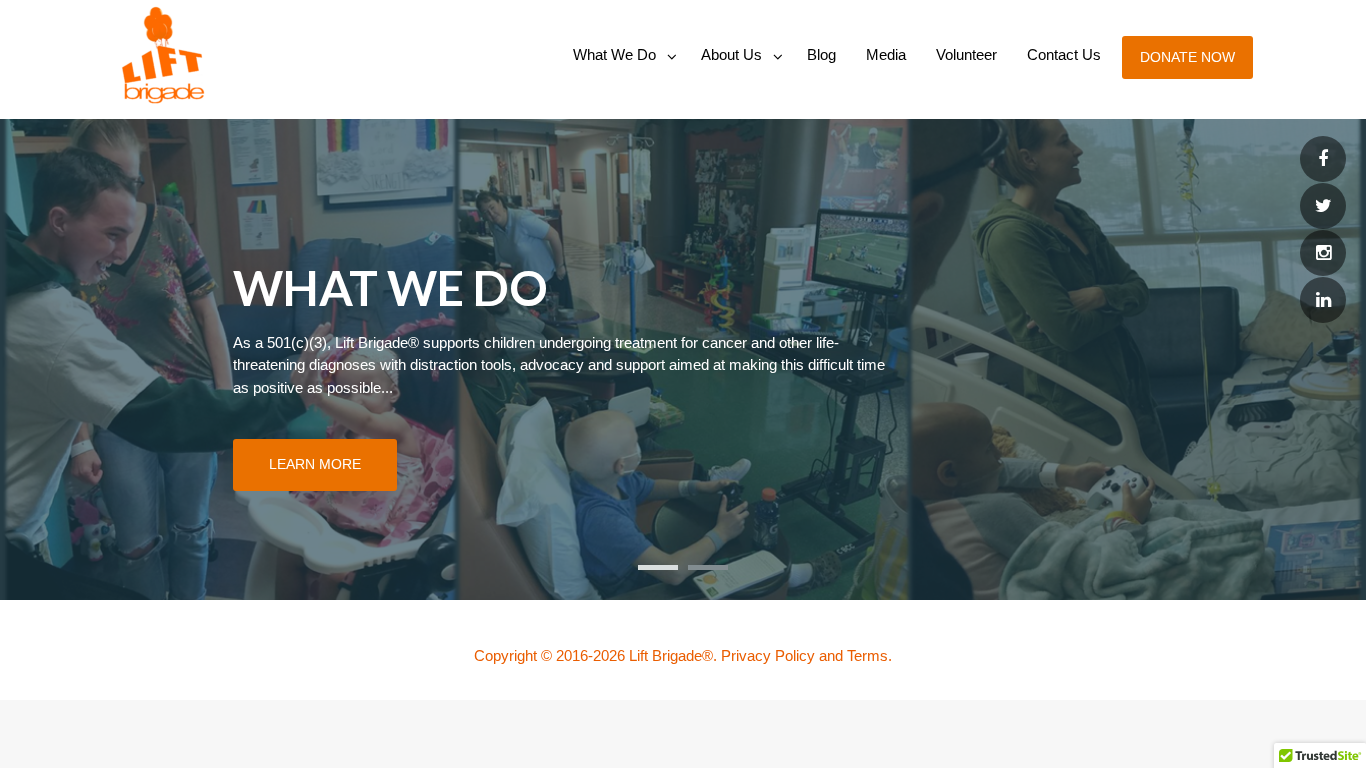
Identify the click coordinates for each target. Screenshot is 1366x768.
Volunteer (966, 54)
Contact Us (1064, 54)
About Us (731, 54)
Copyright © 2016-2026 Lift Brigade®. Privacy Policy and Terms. (683, 655)
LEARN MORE (315, 464)
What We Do (614, 54)
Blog (821, 54)
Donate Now (1187, 57)
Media (886, 54)
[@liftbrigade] (1323, 159)
